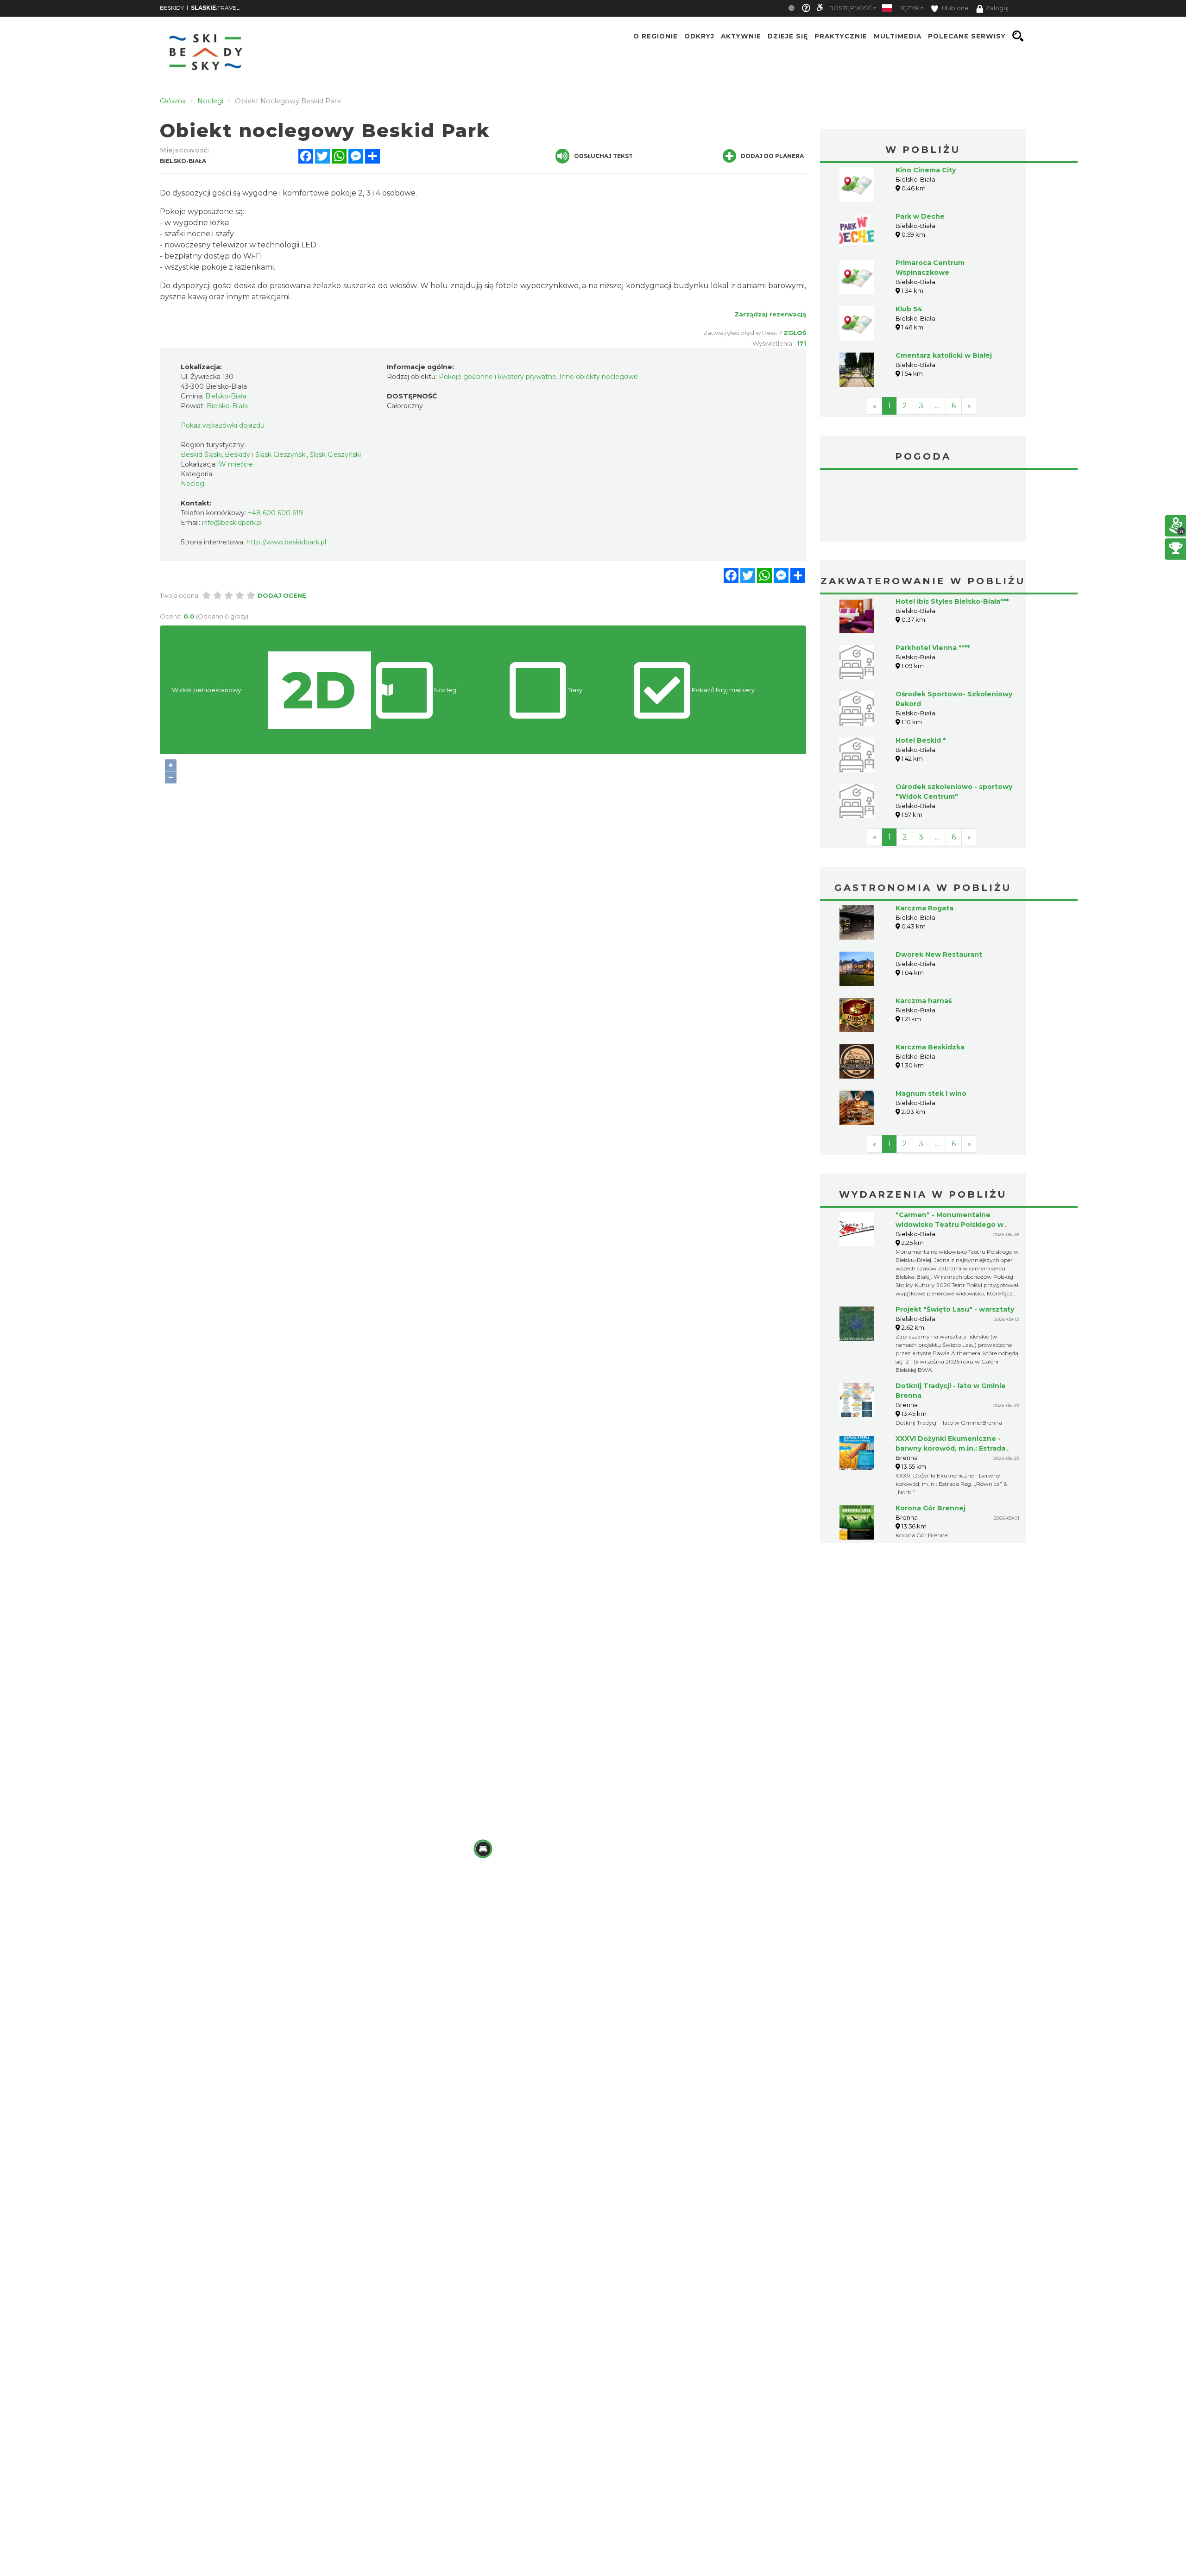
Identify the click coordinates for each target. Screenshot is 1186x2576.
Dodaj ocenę (282, 595)
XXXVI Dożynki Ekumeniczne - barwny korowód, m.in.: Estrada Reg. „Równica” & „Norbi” (950, 1448)
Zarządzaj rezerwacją (770, 314)
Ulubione (955, 8)
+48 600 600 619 (275, 513)
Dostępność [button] (850, 8)
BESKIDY (172, 8)
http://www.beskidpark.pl (286, 542)
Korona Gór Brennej (931, 1508)
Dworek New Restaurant (939, 954)
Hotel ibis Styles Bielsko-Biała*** (952, 601)
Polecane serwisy (967, 36)
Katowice (923, 507)
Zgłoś (795, 333)
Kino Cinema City (926, 170)
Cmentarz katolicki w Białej (944, 355)
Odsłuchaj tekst (603, 156)
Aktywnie (741, 36)
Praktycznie (841, 36)
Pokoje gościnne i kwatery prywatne (498, 377)
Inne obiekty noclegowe (599, 377)
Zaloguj (997, 8)
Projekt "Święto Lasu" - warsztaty (955, 1309)
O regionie (656, 36)
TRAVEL (215, 8)
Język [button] (909, 8)
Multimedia (898, 36)
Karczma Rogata (924, 908)
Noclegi (193, 484)
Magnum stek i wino (931, 1093)
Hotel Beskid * (921, 740)
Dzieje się (788, 36)
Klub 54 (909, 309)
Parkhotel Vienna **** (933, 648)
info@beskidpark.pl (232, 523)
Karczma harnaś (924, 1001)
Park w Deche (920, 216)
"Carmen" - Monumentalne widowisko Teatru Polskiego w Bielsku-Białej (949, 1225)
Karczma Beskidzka (930, 1047)
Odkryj (699, 36)
